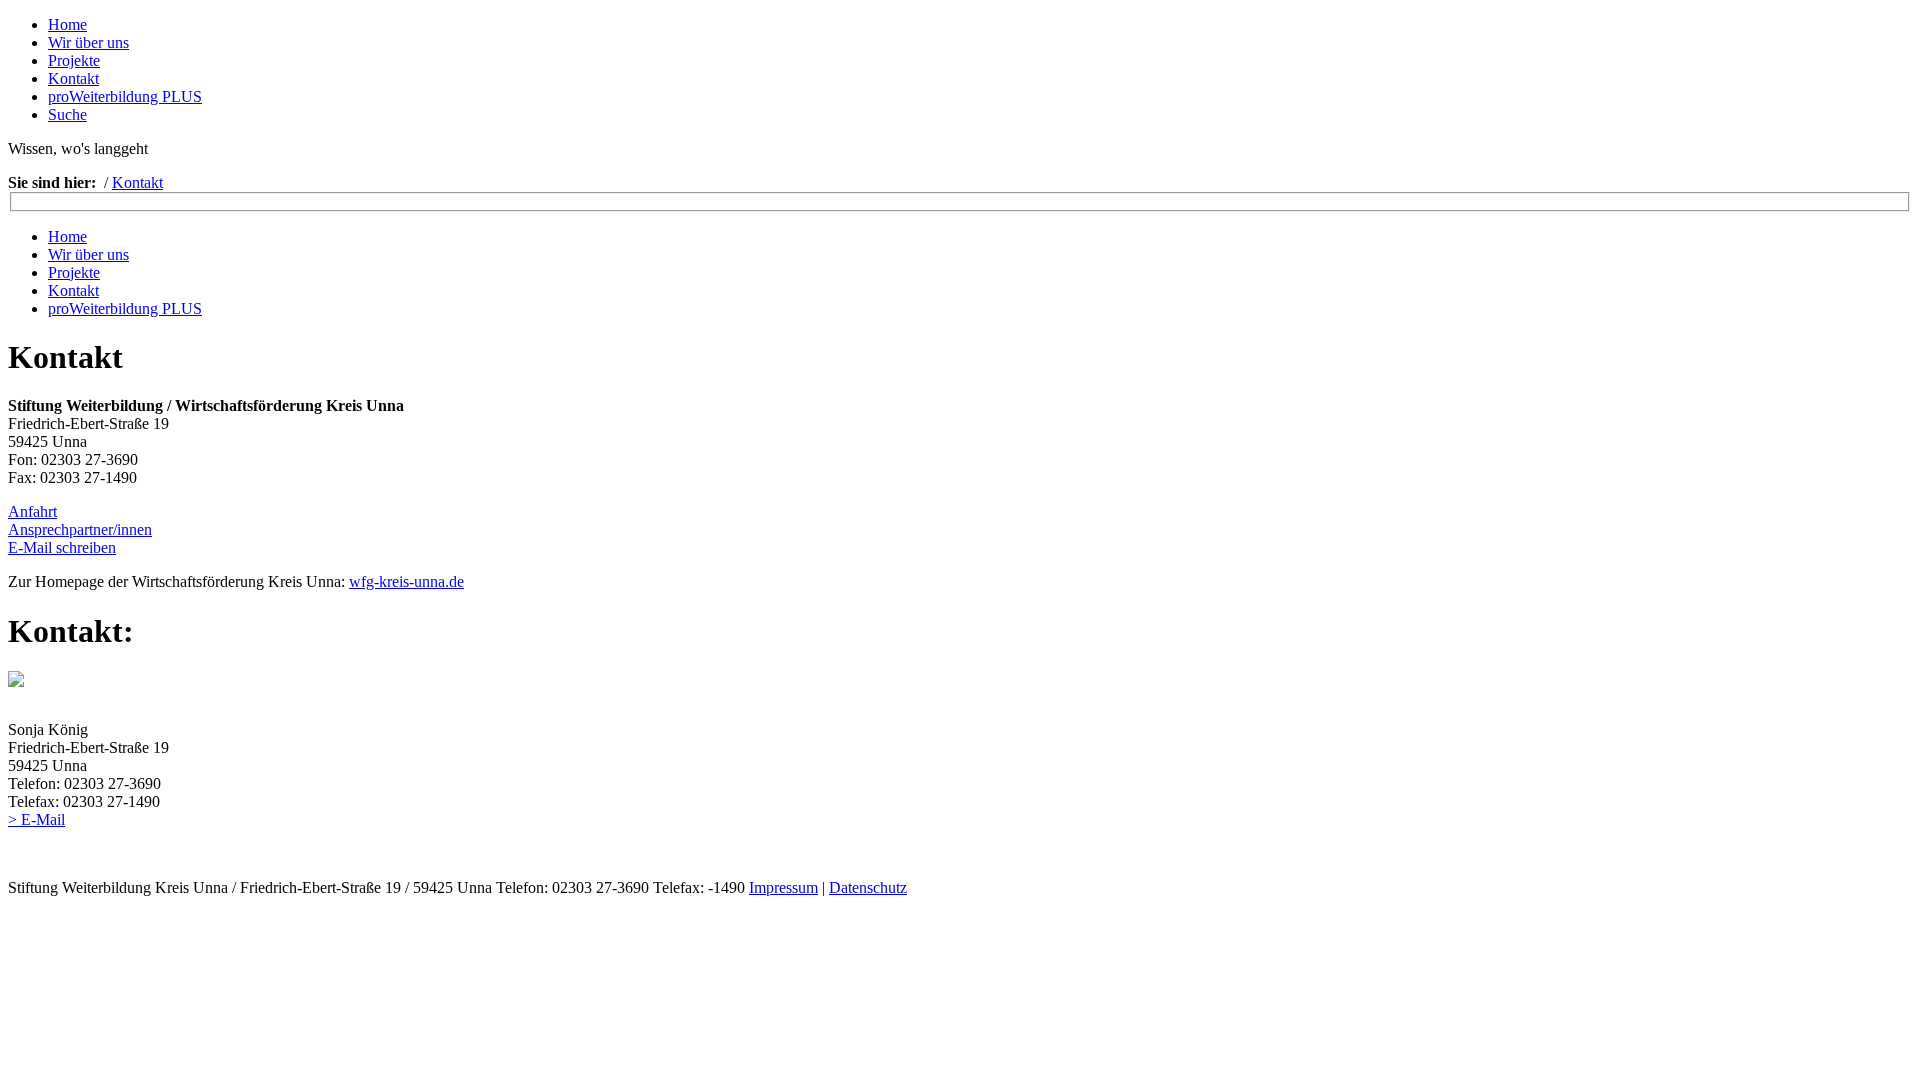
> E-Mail (36, 819)
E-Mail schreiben (62, 547)
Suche (67, 114)
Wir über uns (88, 42)
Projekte (74, 60)
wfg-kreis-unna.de (406, 581)
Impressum (783, 887)
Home (67, 24)
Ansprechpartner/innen (80, 529)
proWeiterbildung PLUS (125, 96)
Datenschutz (868, 887)
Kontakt (73, 78)
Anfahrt (32, 511)
